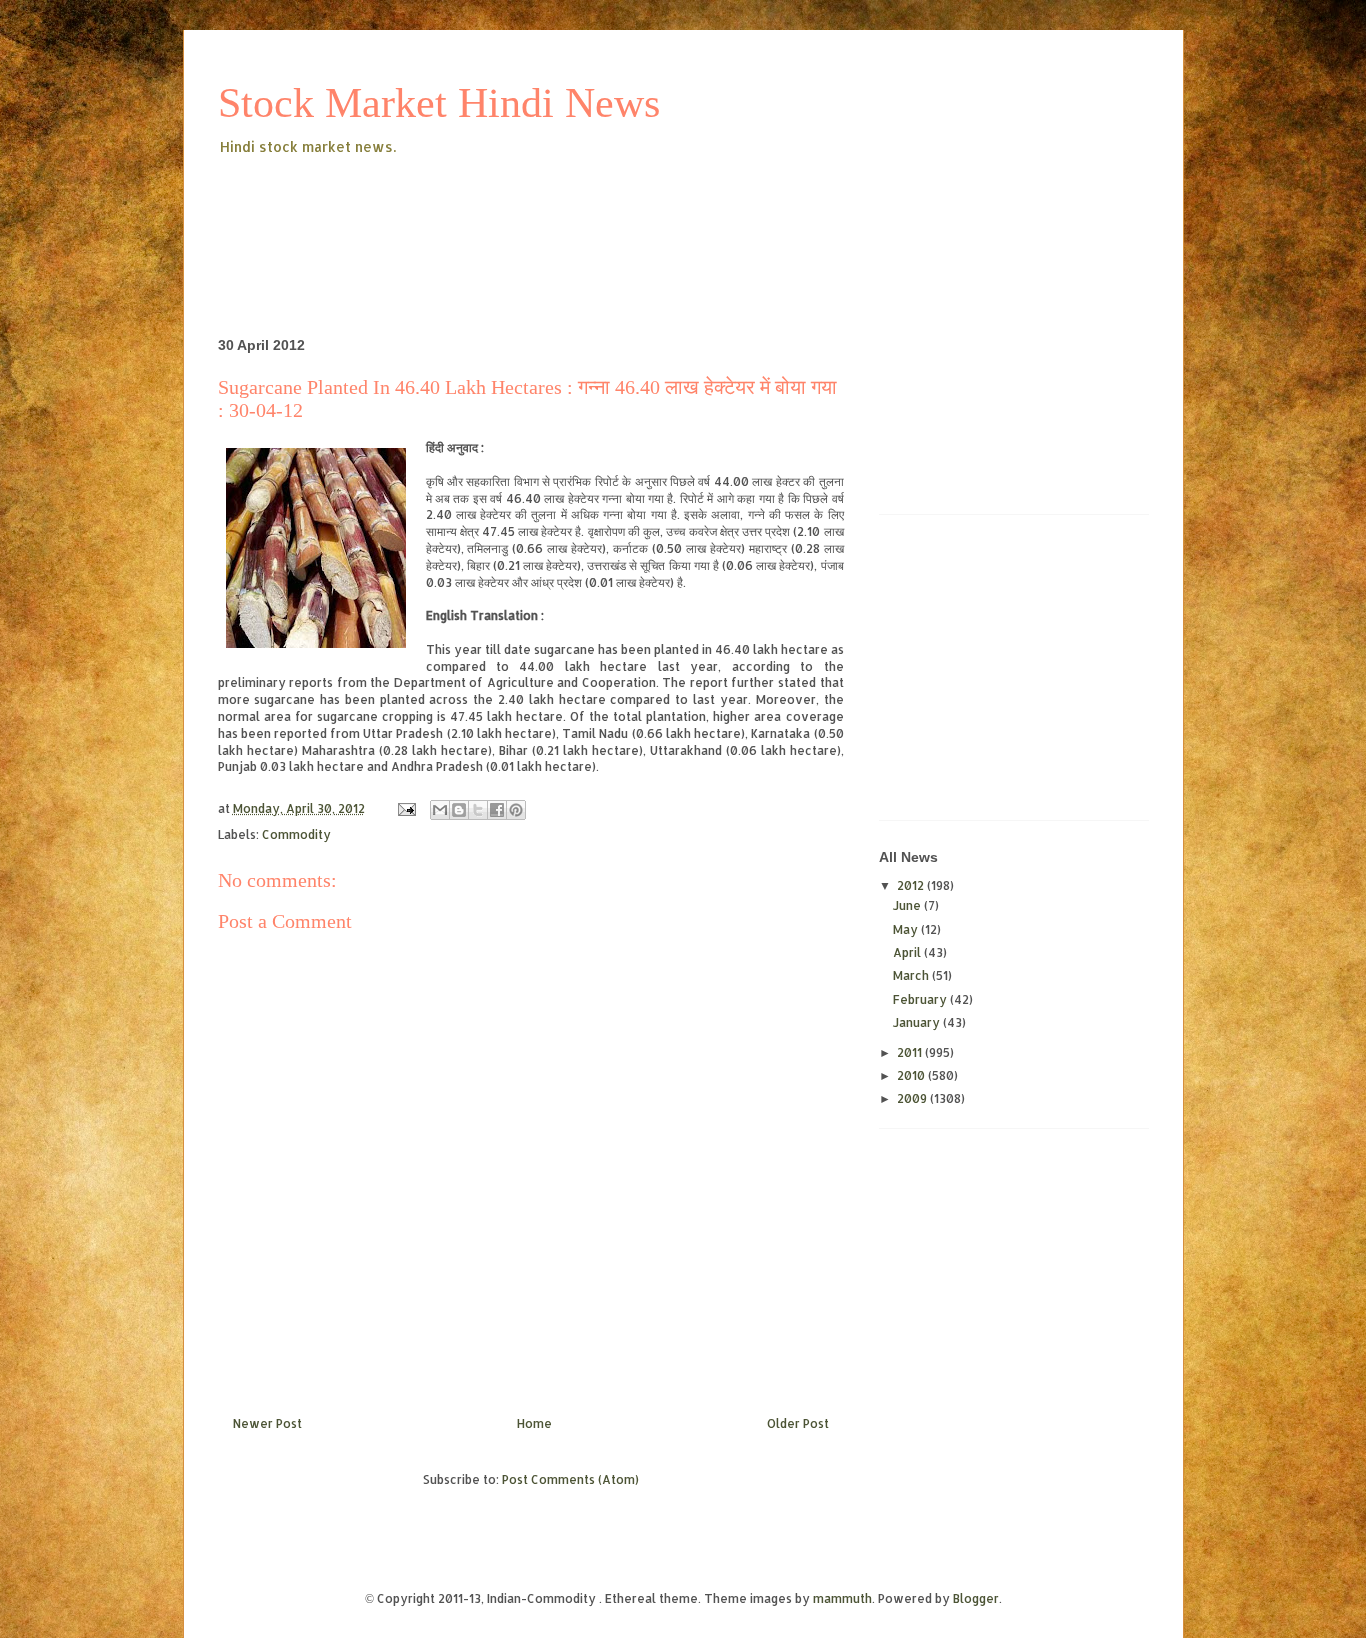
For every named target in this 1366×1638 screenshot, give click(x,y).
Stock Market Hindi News (439, 103)
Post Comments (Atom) (570, 1479)
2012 (912, 885)
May (907, 929)
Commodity (296, 834)
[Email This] (440, 810)
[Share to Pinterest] (516, 810)
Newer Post (267, 1423)
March (912, 975)
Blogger (976, 1598)
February (921, 999)
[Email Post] (405, 808)
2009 (913, 1098)
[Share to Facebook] (497, 810)
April (908, 952)
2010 (912, 1075)
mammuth (842, 1598)
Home (534, 1423)
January (918, 1022)
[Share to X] (478, 810)
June (908, 905)
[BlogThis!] (459, 810)
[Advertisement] (582, 214)
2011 (911, 1052)
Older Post (798, 1423)
